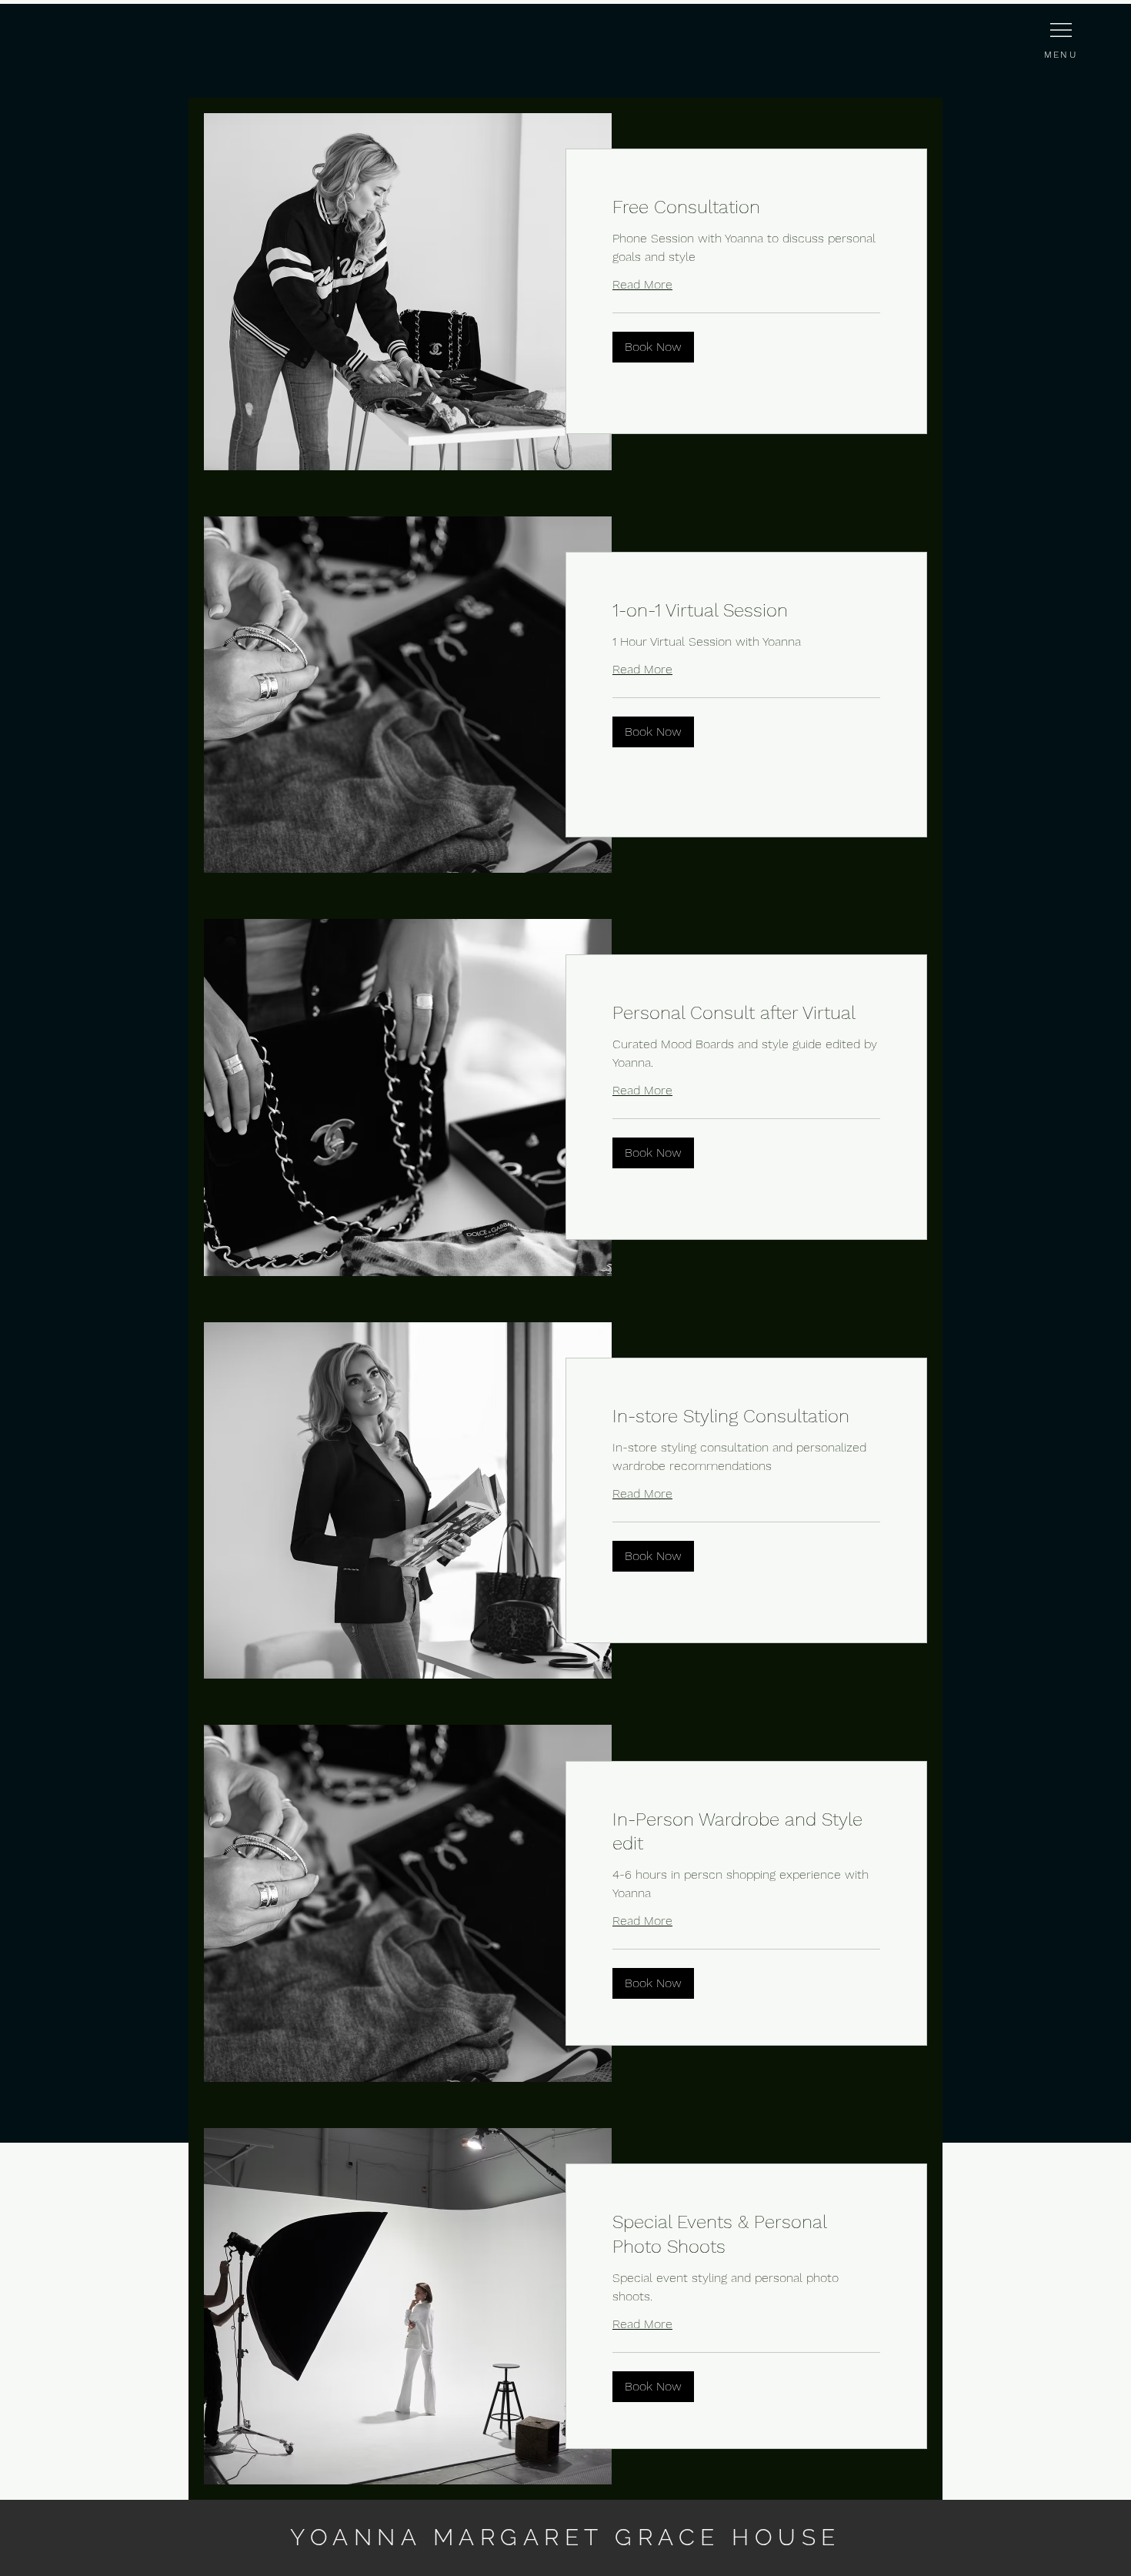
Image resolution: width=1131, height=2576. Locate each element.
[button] (653, 347)
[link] (746, 208)
